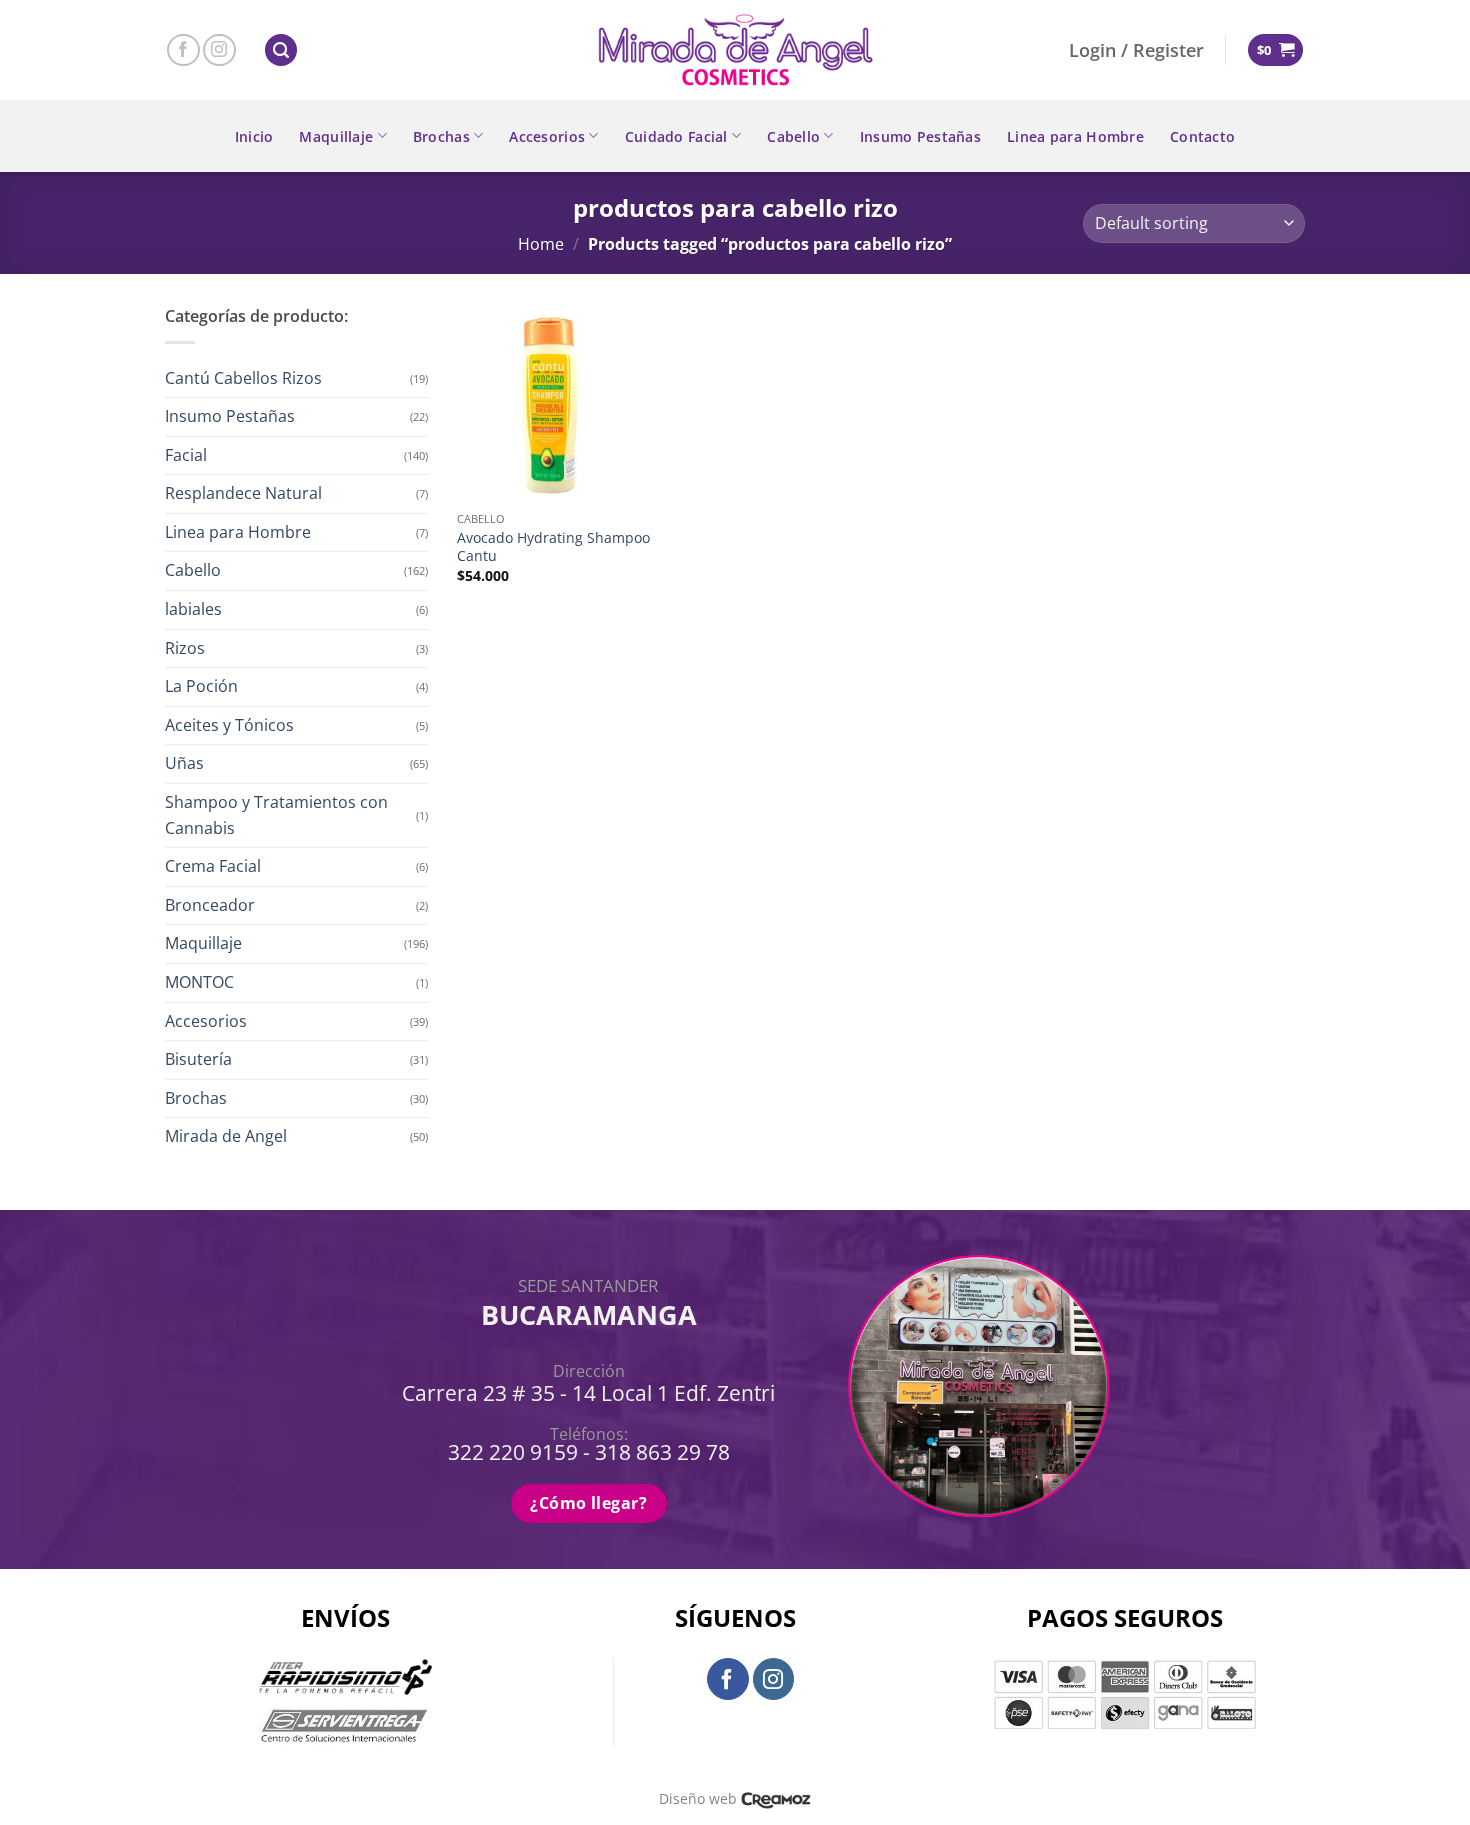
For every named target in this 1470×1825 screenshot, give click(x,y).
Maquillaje (336, 136)
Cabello (793, 136)
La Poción (201, 686)
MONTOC (199, 982)
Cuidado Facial (676, 136)
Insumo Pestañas (920, 136)
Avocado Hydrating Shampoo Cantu (553, 547)
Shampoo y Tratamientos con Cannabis (276, 815)
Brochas (441, 136)
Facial (186, 455)
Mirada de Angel (226, 1136)
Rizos (185, 648)
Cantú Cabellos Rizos (243, 378)
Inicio (254, 136)
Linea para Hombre (1075, 136)
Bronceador (210, 905)
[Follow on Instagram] (219, 50)
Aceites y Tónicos (229, 725)
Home (541, 244)
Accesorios (547, 136)
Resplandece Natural (243, 493)
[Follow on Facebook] (183, 50)
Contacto (1202, 136)
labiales (193, 609)
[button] (281, 50)
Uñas (184, 763)
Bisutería (198, 1059)
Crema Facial (213, 866)
